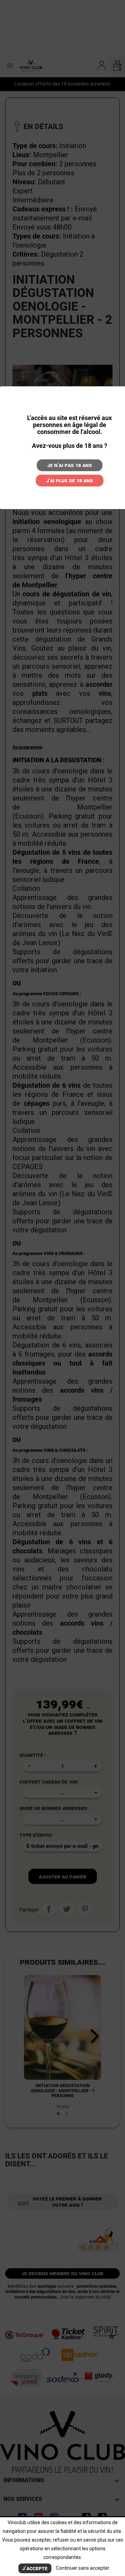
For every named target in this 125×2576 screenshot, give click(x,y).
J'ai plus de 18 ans (70, 480)
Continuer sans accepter (83, 2568)
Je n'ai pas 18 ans (70, 465)
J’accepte (35, 2568)
